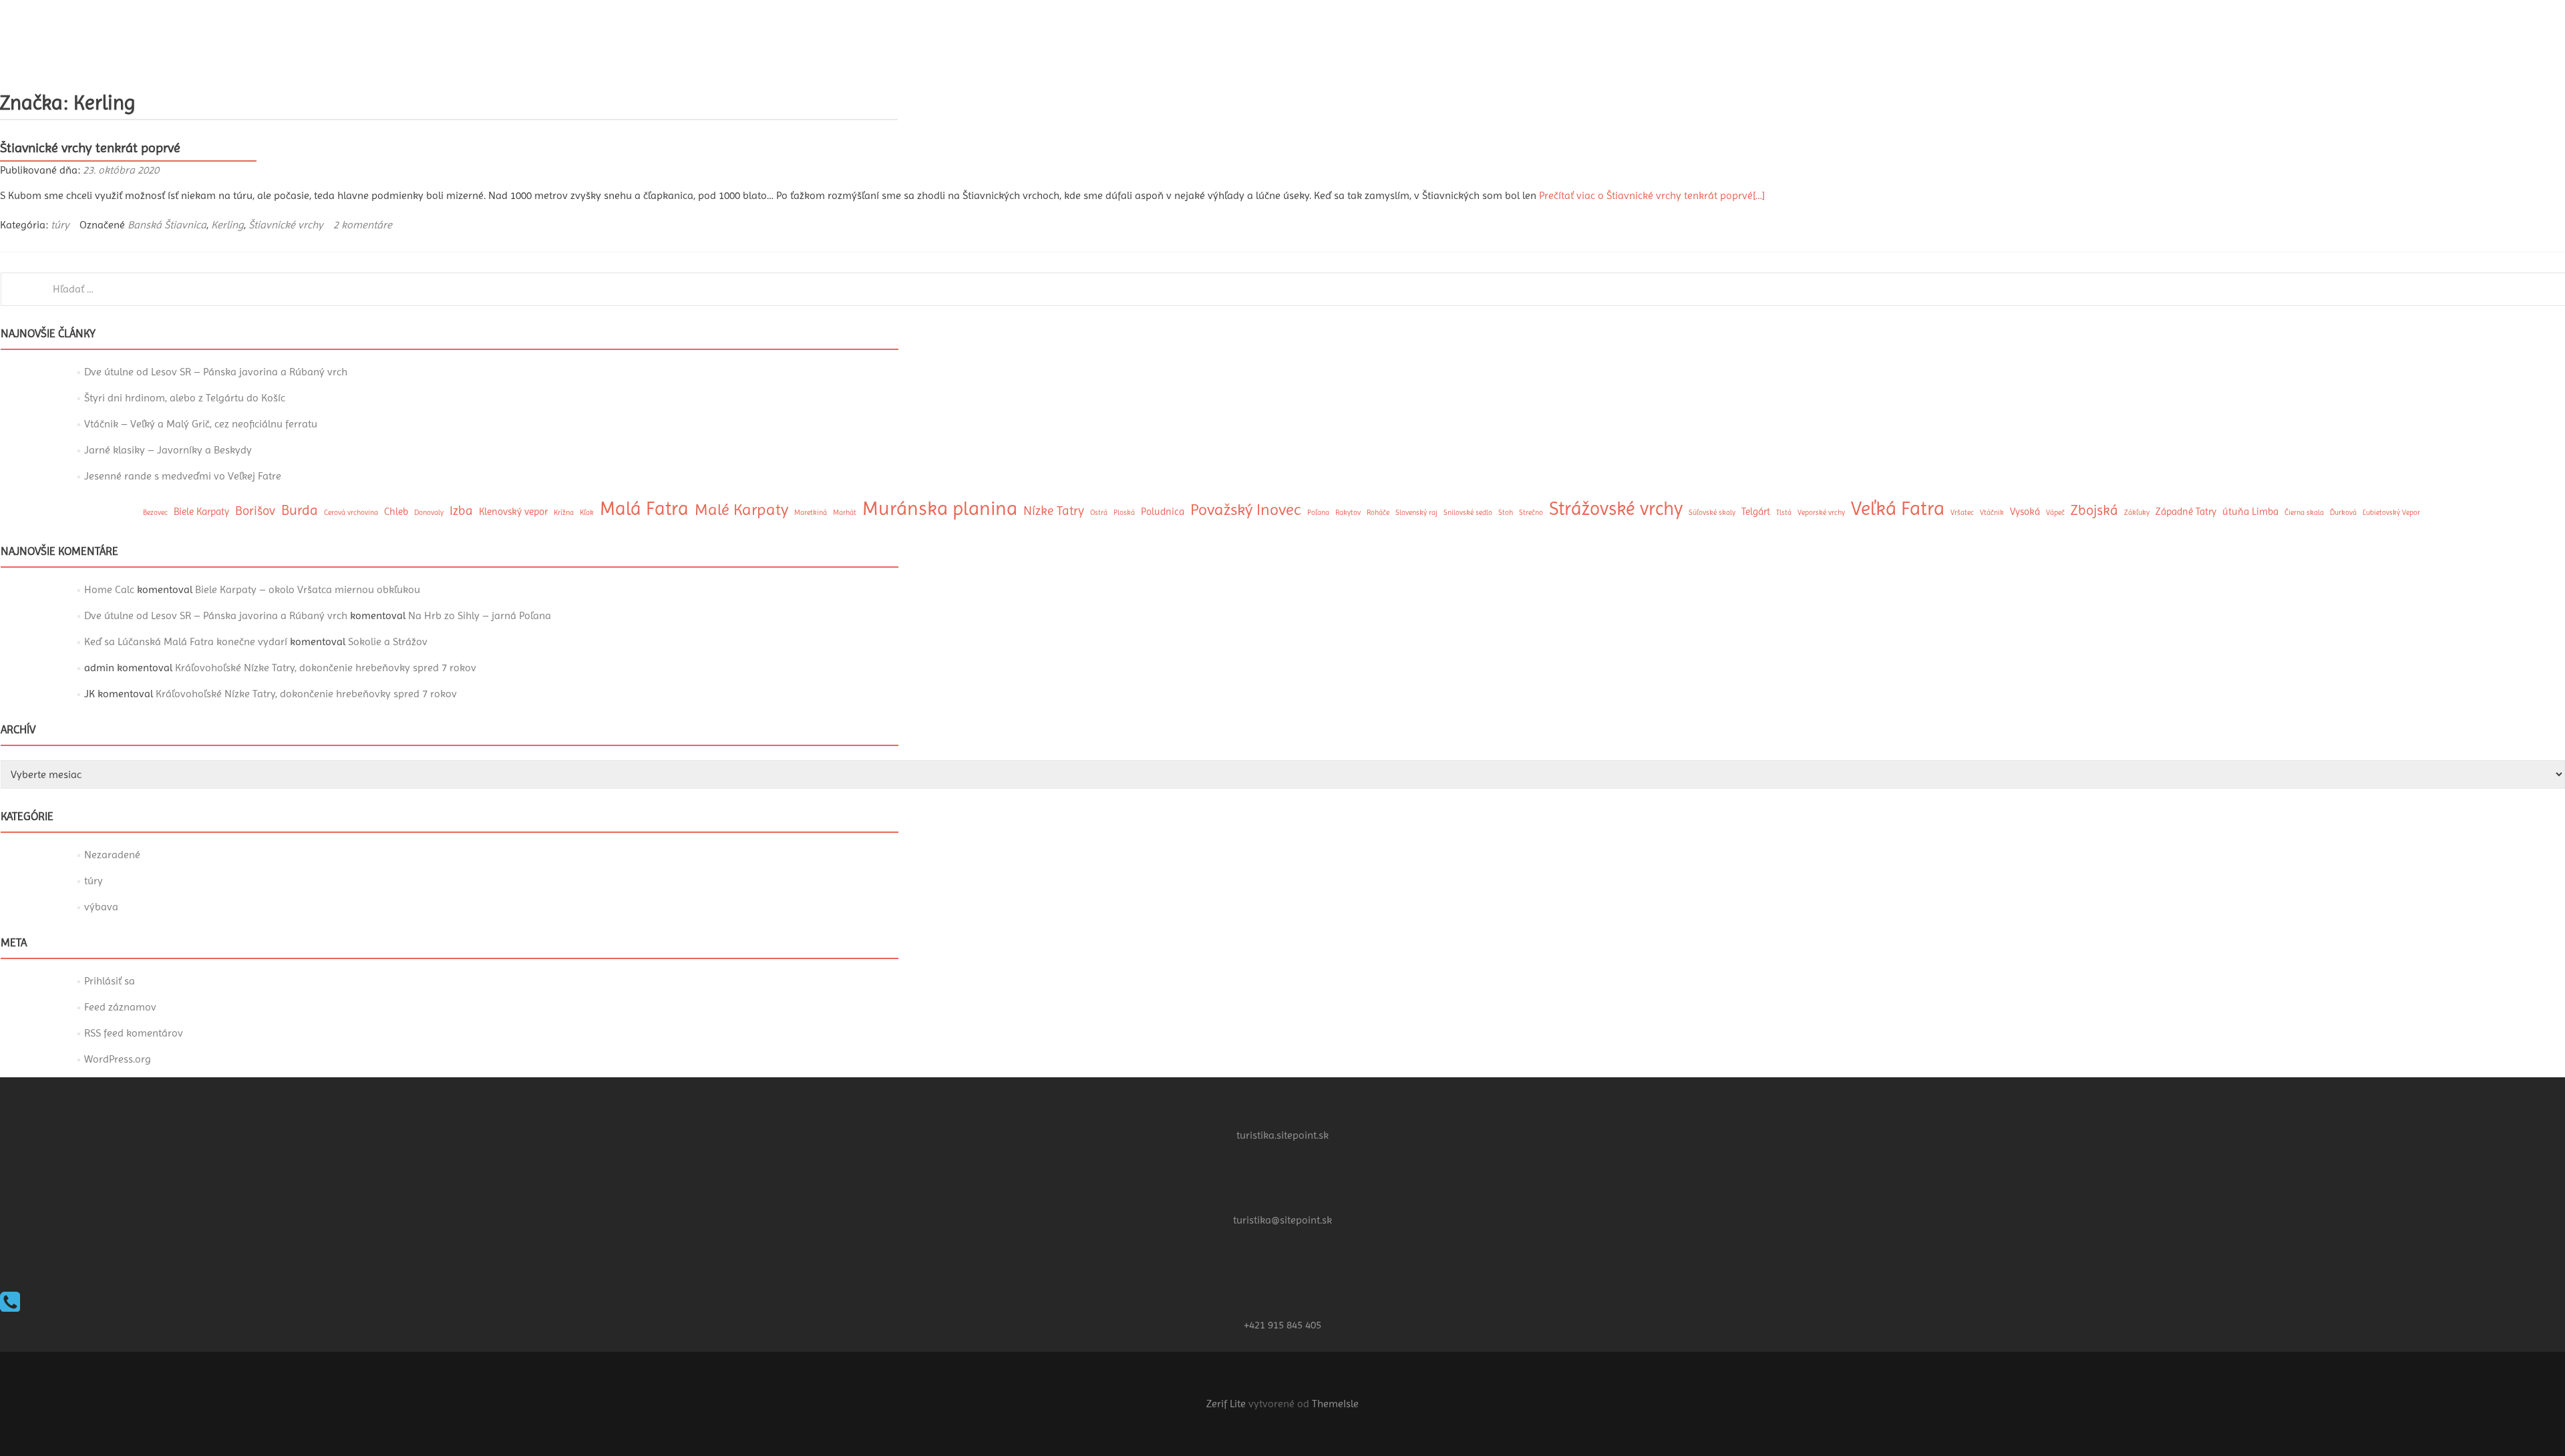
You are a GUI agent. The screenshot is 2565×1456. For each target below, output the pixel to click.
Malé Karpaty (741, 510)
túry (60, 225)
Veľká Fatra (1898, 508)
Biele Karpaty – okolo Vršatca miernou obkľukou (308, 589)
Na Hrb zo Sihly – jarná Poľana (480, 615)
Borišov (255, 511)
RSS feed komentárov (134, 1033)
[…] (1652, 195)
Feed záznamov (120, 1007)
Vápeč (2055, 513)
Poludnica (1163, 512)
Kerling (227, 225)
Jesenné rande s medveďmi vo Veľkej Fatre (183, 476)
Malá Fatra (644, 509)
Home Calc (109, 589)
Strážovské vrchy (1616, 509)
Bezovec (155, 513)
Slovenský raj (1416, 513)
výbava (101, 907)
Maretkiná (811, 513)
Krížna (564, 513)
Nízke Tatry (1054, 511)
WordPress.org (118, 1059)
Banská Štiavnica (167, 225)
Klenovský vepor (513, 512)
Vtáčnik (1992, 513)
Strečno (1531, 513)
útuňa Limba (2250, 512)
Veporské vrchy (1821, 513)
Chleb (396, 512)
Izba (461, 511)
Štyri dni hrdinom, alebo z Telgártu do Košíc (185, 398)
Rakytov (1348, 513)
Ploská (1124, 513)
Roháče (1378, 513)
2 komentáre (363, 225)
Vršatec (1962, 513)
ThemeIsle (1335, 1404)
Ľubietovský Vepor (2391, 513)
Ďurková (2343, 513)
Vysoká (2025, 512)
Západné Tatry (2186, 512)
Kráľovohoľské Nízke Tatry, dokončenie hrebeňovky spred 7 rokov (326, 668)
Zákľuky (2137, 513)
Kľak (587, 513)
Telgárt (1756, 512)
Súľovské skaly (1712, 513)
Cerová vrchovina (351, 513)
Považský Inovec (1246, 510)
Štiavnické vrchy (286, 225)
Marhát (845, 513)
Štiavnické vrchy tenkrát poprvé (90, 148)
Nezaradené (112, 855)
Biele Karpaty (201, 512)
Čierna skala (2304, 513)
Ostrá (1099, 513)
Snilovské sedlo (1468, 513)
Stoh (1506, 513)
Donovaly (429, 513)
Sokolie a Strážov (388, 642)
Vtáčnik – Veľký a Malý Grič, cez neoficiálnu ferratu (201, 424)
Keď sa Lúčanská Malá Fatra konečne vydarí (186, 642)
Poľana (1318, 513)
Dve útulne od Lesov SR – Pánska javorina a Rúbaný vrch (216, 372)
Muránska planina (940, 508)
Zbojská (2094, 510)
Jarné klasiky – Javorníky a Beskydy (168, 450)
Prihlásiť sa (110, 981)
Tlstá (1784, 513)
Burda (300, 510)
